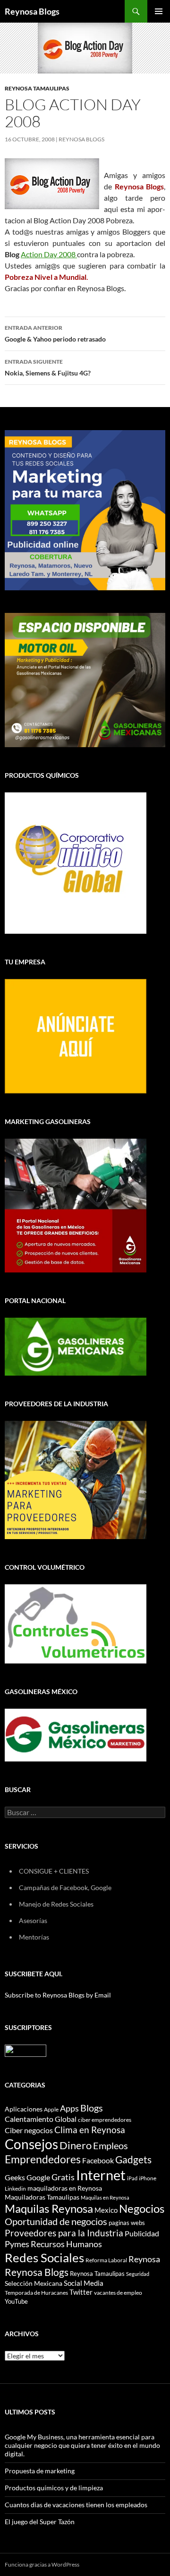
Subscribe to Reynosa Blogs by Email (58, 1995)
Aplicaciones (24, 2109)
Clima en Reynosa (90, 2130)
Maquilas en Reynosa (105, 2197)
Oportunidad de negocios (56, 2221)
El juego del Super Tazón (40, 2522)
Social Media (84, 2283)
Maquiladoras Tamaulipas (42, 2197)
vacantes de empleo (118, 2293)
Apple (51, 2109)
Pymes (17, 2244)
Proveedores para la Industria (64, 2233)
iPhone (148, 2178)
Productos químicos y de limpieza (54, 2488)
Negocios (142, 2209)
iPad (132, 2178)
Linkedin (15, 2189)
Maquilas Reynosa (49, 2209)
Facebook (98, 2160)
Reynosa (144, 2259)
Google (38, 2177)
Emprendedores (43, 2159)
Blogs (92, 2108)
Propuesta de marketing (40, 2471)
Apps (69, 2108)
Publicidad (142, 2233)
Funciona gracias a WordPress (42, 2564)
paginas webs (127, 2223)
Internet (101, 2175)
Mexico (106, 2210)
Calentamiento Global (41, 2119)
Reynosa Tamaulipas (37, 88)
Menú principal (159, 11)
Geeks (15, 2177)
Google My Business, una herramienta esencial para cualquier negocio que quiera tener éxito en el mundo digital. (82, 2445)
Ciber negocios (29, 2130)
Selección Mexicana (34, 2283)
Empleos (110, 2146)
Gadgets (133, 2160)
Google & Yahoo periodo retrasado (55, 334)
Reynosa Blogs (32, 11)
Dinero (76, 2145)
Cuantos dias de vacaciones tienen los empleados (76, 2505)
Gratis (63, 2177)
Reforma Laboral (106, 2260)
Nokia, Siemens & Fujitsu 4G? (48, 367)
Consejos (31, 2144)
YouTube (16, 2301)
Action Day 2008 (49, 254)
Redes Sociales (44, 2258)
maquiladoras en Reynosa (65, 2188)
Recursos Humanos (66, 2244)
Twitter (81, 2292)
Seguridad (138, 2274)
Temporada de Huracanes (36, 2293)
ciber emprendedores (105, 2120)
